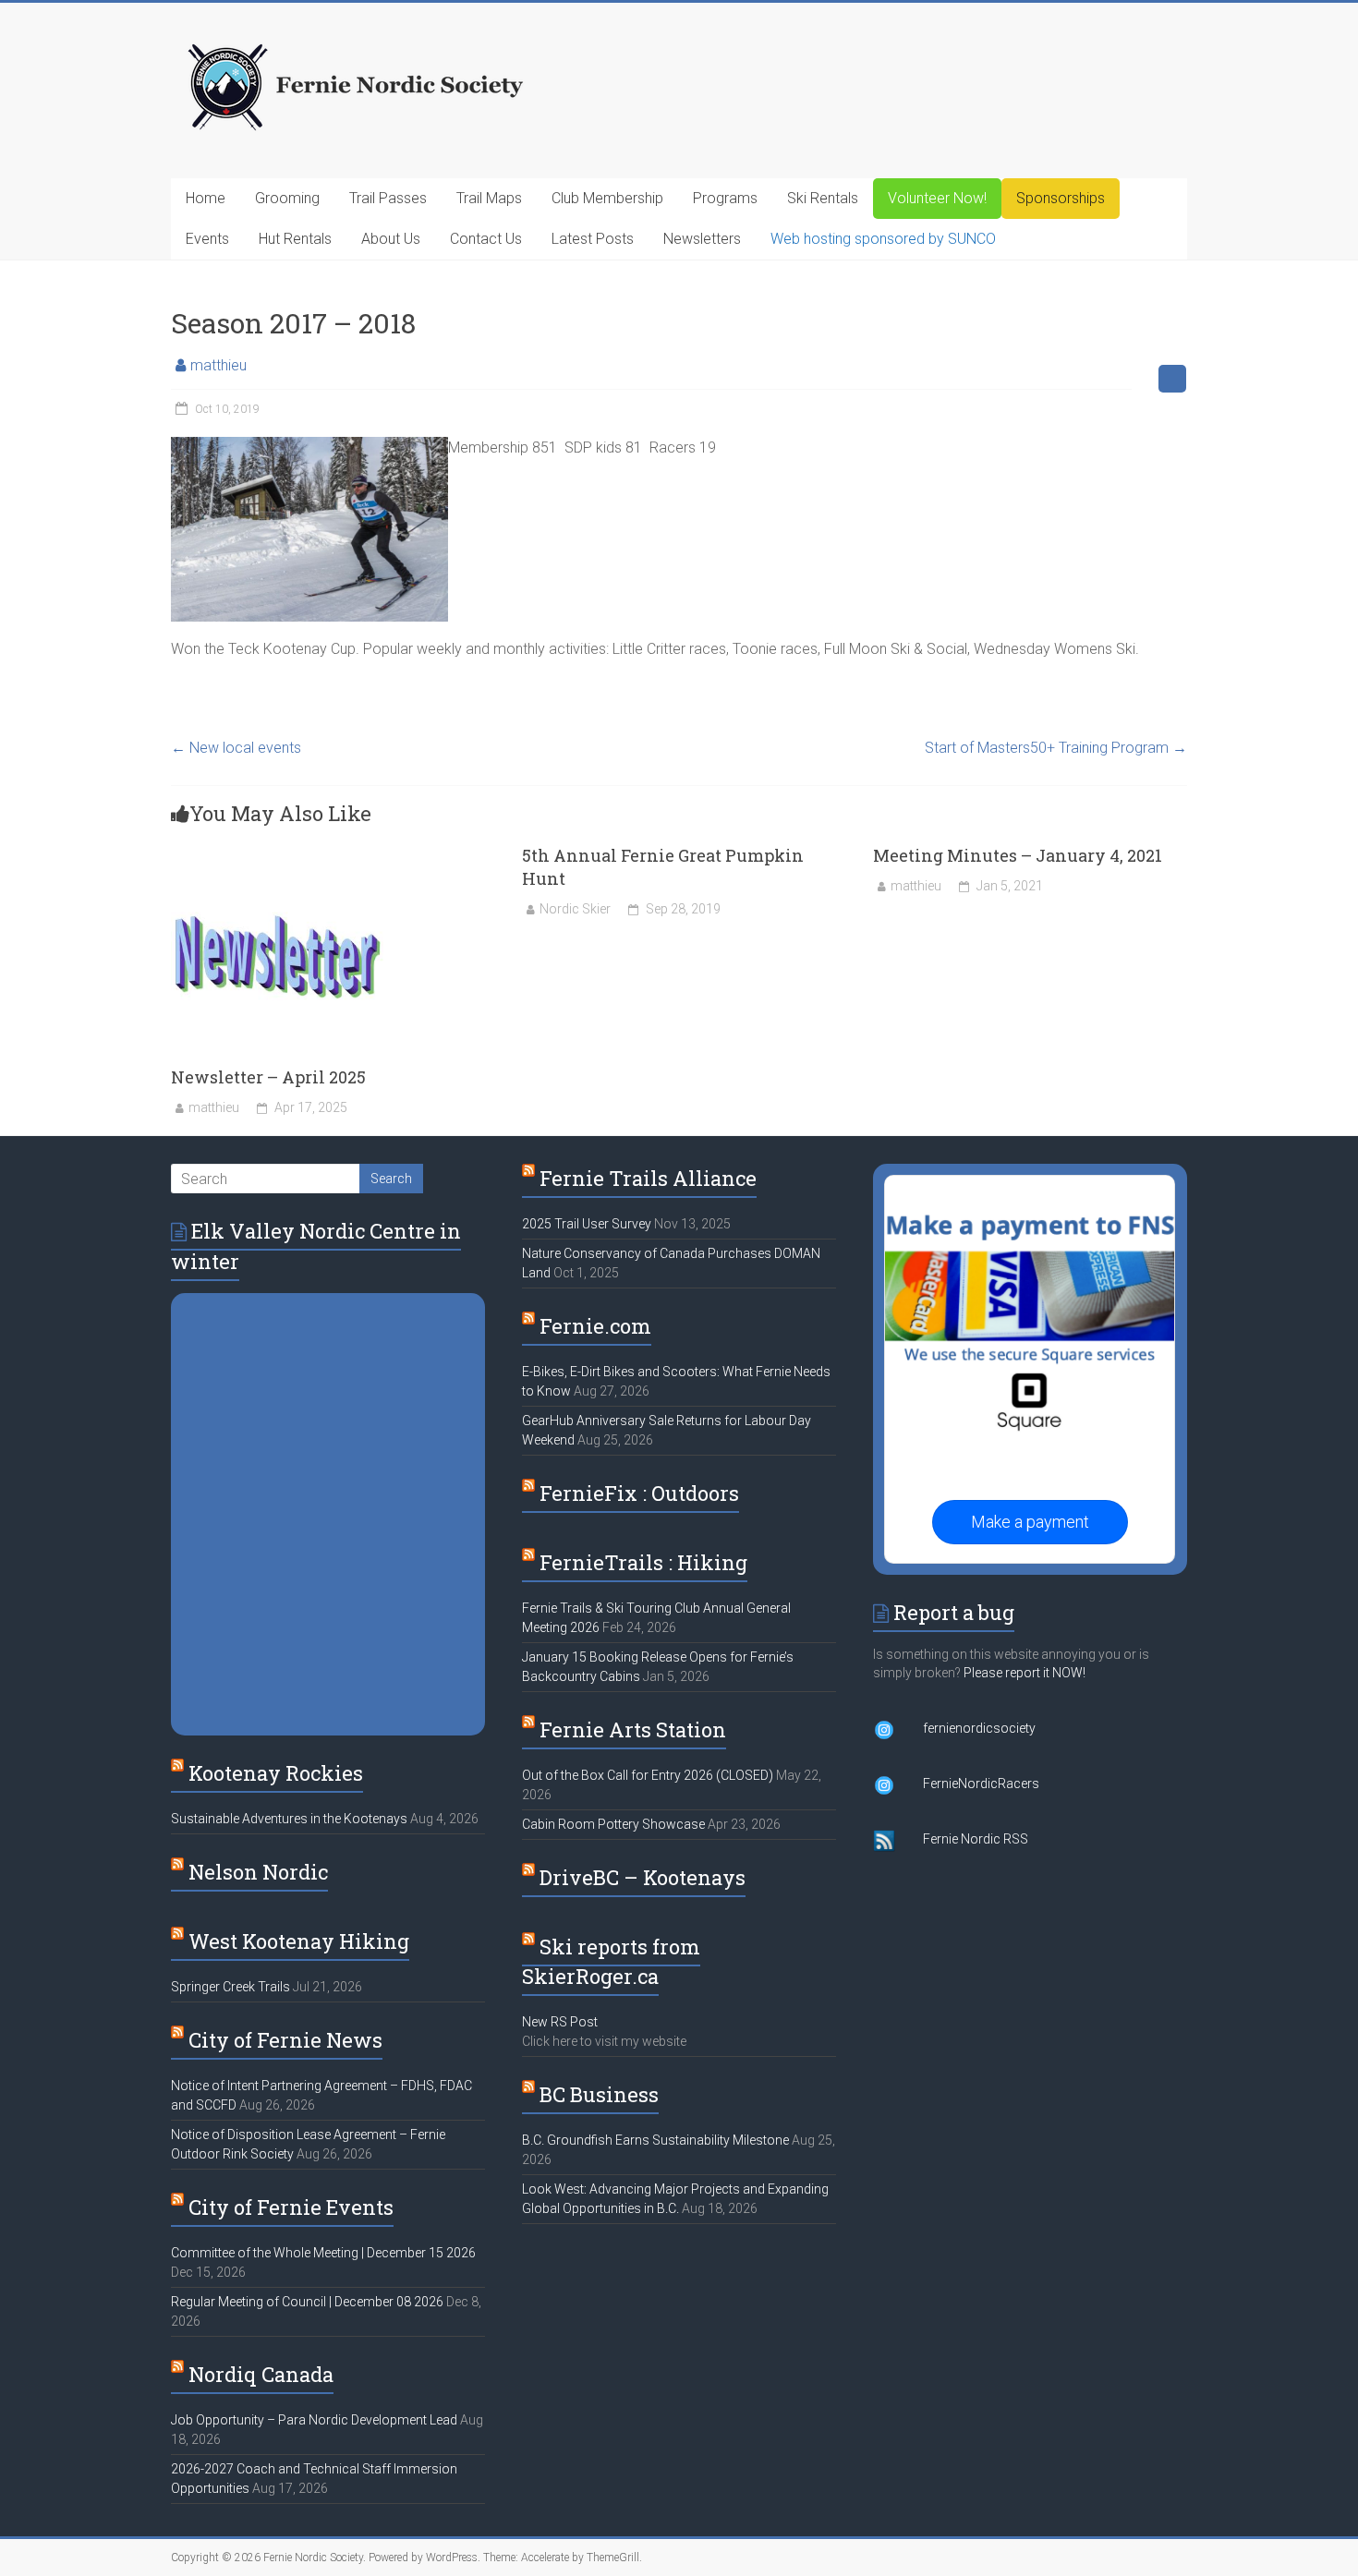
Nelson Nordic (258, 1872)
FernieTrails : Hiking (643, 1562)
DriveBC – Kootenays (643, 1877)
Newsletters (702, 239)
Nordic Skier (575, 909)
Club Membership (607, 198)
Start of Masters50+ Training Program (1056, 748)
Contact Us (486, 239)
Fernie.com (595, 1326)
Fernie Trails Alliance (648, 1178)
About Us (391, 239)
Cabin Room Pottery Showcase (613, 1824)
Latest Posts (593, 239)
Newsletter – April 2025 (268, 1077)
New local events (236, 748)
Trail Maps (489, 198)
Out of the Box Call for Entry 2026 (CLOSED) (648, 1775)
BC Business (599, 2094)
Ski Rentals (823, 198)
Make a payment (1030, 1522)
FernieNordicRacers (981, 1784)
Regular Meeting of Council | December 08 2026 (307, 2302)
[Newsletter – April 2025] (277, 853)
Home (206, 198)
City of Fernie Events (291, 2207)
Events (207, 239)
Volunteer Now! (937, 198)
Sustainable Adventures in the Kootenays (289, 1819)
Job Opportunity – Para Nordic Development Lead (314, 2420)
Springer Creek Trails (230, 1987)
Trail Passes (388, 198)
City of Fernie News (285, 2040)
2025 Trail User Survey (587, 1224)
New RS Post (560, 2022)
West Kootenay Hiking (299, 1941)
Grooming (287, 198)
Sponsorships (1061, 198)
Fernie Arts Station (633, 1729)
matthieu (218, 365)
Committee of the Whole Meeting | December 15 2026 (323, 2253)
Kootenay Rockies (276, 1773)
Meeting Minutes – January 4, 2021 (1018, 855)
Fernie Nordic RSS (976, 1839)
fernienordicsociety (979, 1728)
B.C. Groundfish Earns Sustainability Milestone (655, 2140)
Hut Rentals (295, 239)
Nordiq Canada (261, 2374)
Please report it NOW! (1025, 1673)
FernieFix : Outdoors (639, 1493)
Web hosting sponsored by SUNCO (883, 239)
